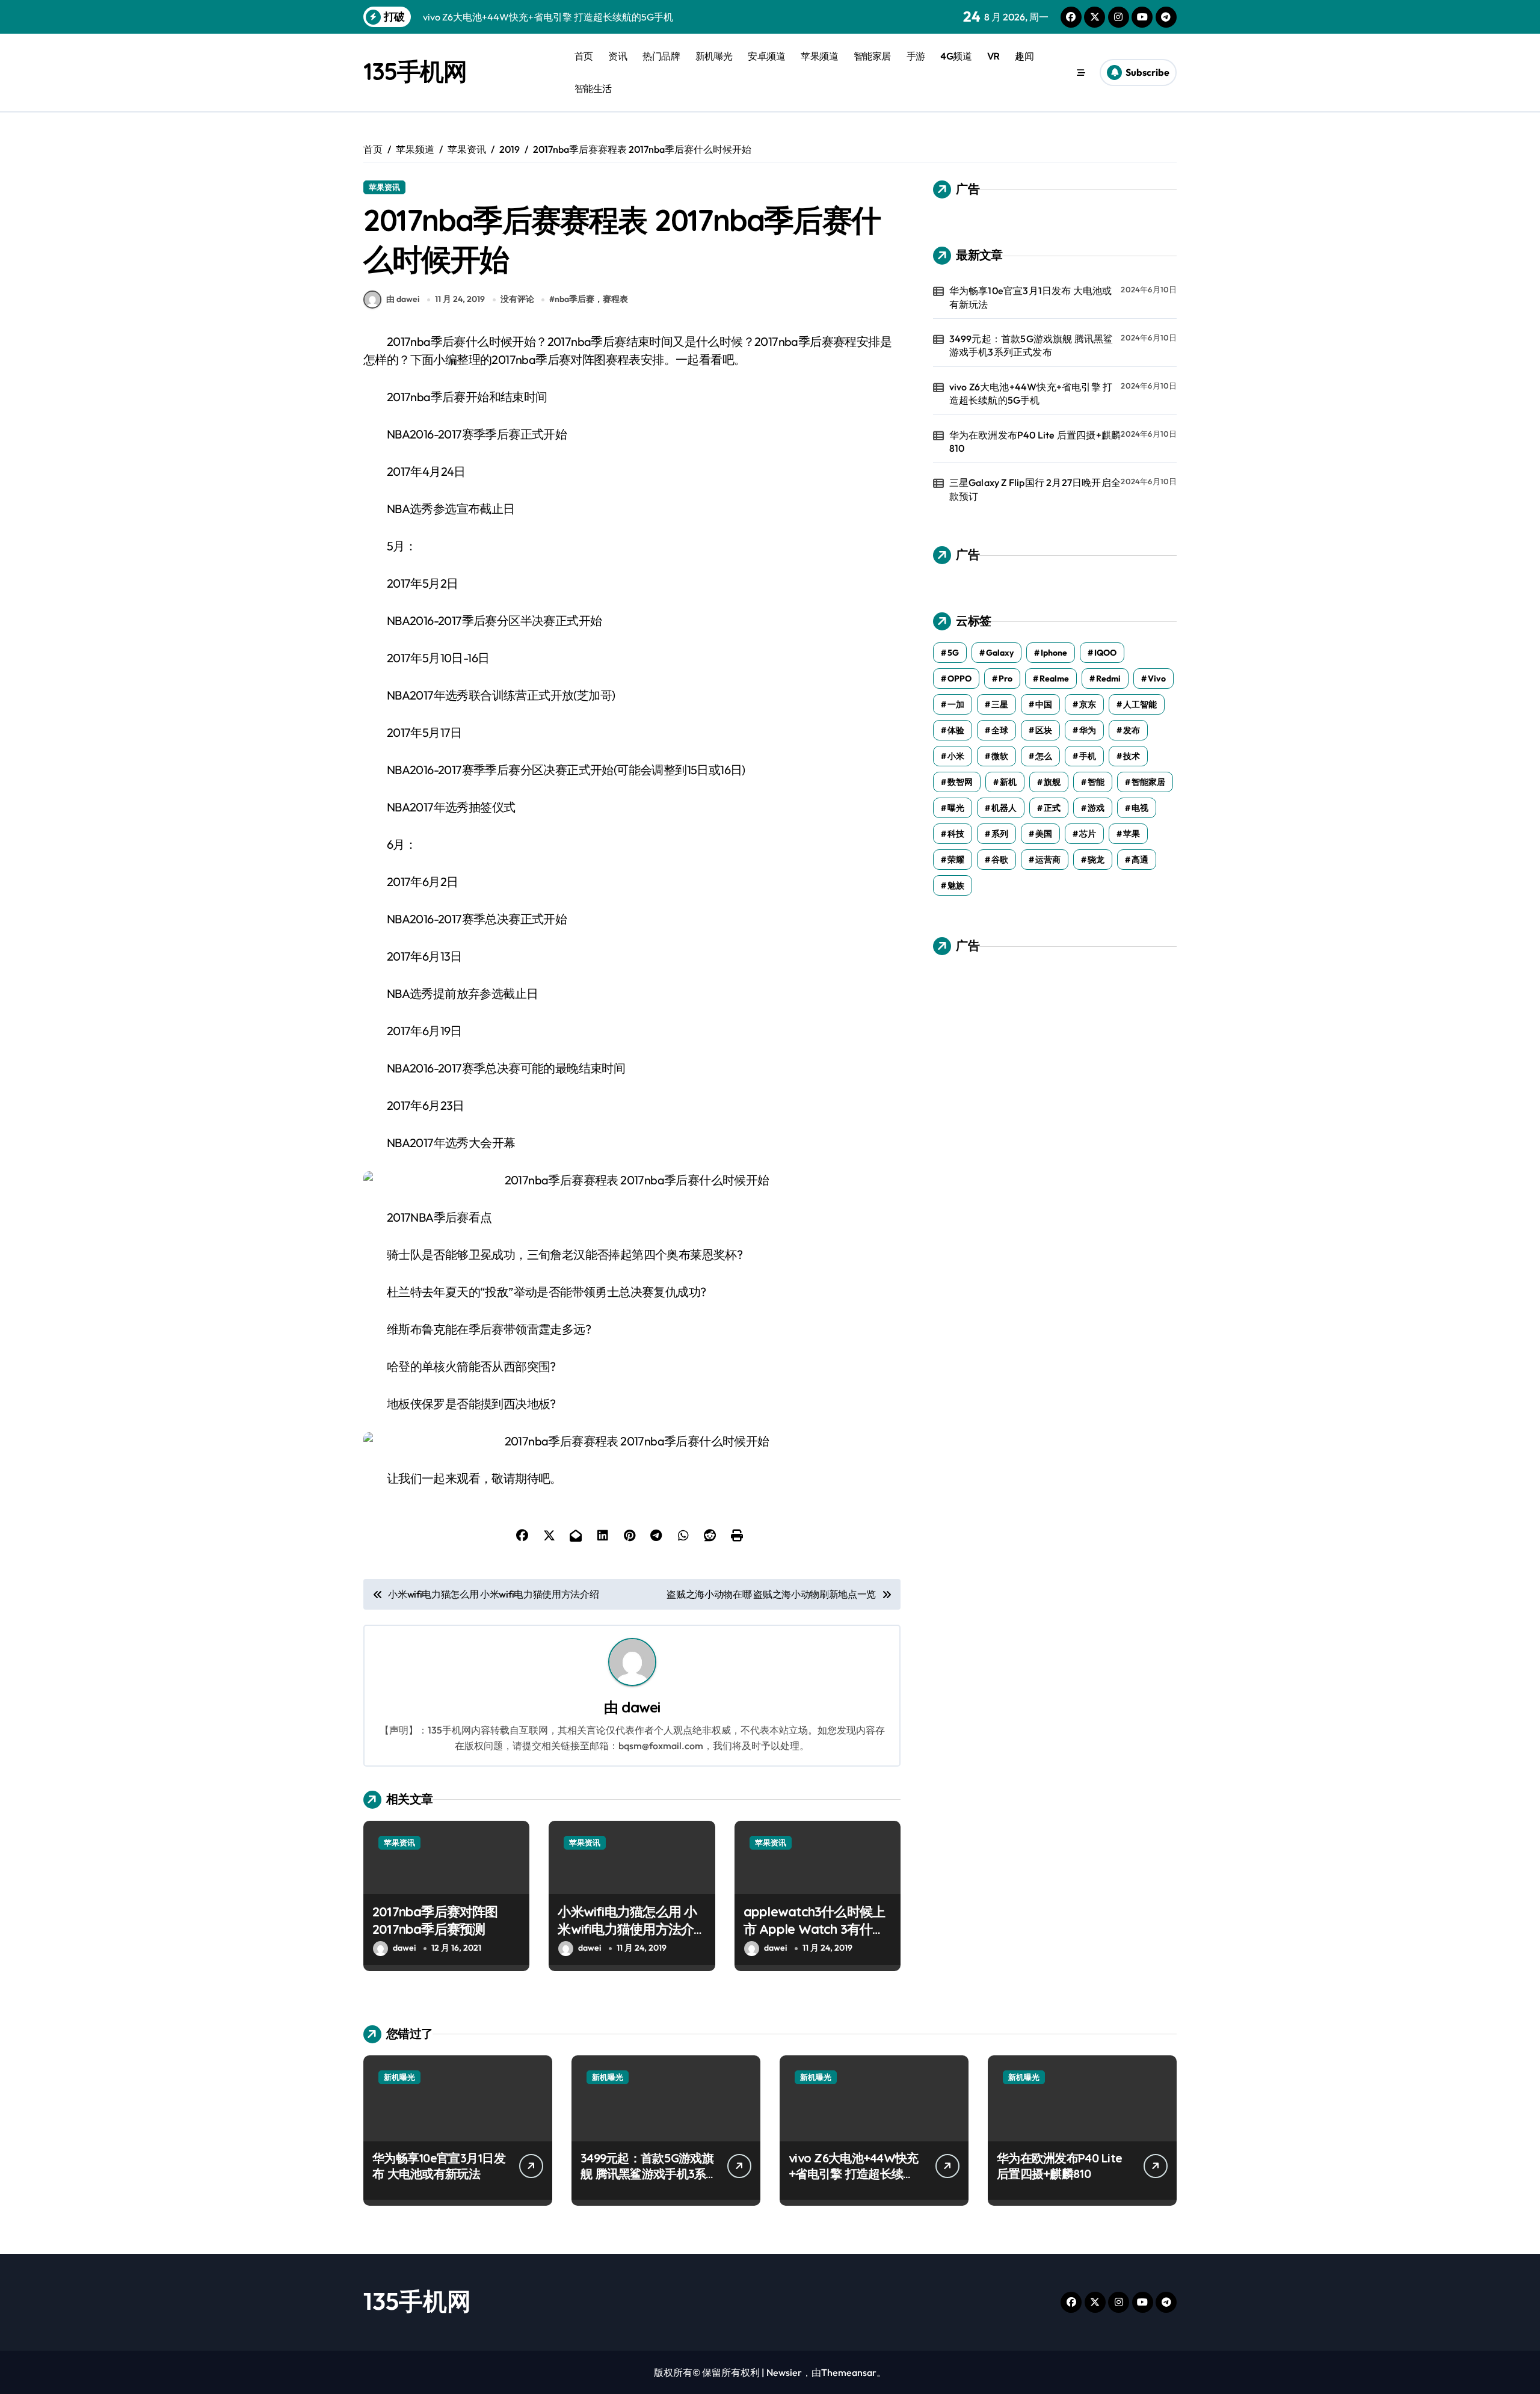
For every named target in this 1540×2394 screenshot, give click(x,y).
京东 (1088, 704)
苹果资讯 (384, 187)
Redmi (1108, 679)
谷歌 (1000, 860)
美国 (1044, 834)
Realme (1054, 679)
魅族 (956, 885)
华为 (1088, 730)
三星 (1000, 704)
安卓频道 (766, 56)
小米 (956, 756)
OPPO (959, 679)
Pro (1006, 679)
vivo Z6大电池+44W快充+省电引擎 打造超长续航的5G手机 (1031, 393)
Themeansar (849, 2372)
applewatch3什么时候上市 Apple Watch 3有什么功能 (815, 1929)
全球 (1000, 730)
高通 (1140, 860)
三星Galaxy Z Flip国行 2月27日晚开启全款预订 (1035, 489)
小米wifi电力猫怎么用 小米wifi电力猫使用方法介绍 (627, 1929)
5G (953, 653)
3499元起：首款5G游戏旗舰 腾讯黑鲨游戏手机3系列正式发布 (1031, 345)
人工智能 (1140, 704)
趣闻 (1024, 56)
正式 (1052, 808)
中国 (1044, 704)
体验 (956, 730)
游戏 (1096, 808)
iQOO (1105, 653)
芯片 (1088, 834)
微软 (1000, 756)
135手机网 (415, 71)
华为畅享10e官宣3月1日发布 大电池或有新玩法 (1031, 297)
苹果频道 (819, 56)
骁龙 (1096, 860)
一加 (956, 704)
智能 (1096, 782)
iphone (1054, 653)
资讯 (618, 56)
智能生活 (593, 88)
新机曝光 (714, 56)
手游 (916, 56)
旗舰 (1052, 782)
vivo (1157, 679)
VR (993, 56)
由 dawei (403, 299)
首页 (584, 56)
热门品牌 (661, 56)
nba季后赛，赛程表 (591, 299)
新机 (1008, 782)
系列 (1000, 834)
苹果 (1132, 834)
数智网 (960, 782)
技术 (1132, 756)
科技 (956, 834)
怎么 (1044, 756)
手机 (1088, 756)
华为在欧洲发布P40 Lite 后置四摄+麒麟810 (1035, 442)
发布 (1132, 730)
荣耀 (956, 860)
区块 (1044, 730)
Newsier (784, 2372)
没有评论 (517, 299)
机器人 (1004, 808)
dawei (641, 1707)
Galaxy (1000, 653)
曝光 (956, 808)
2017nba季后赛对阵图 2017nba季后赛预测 (435, 1920)
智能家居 (872, 56)
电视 (1140, 808)
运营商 (1048, 860)
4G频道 (956, 56)
